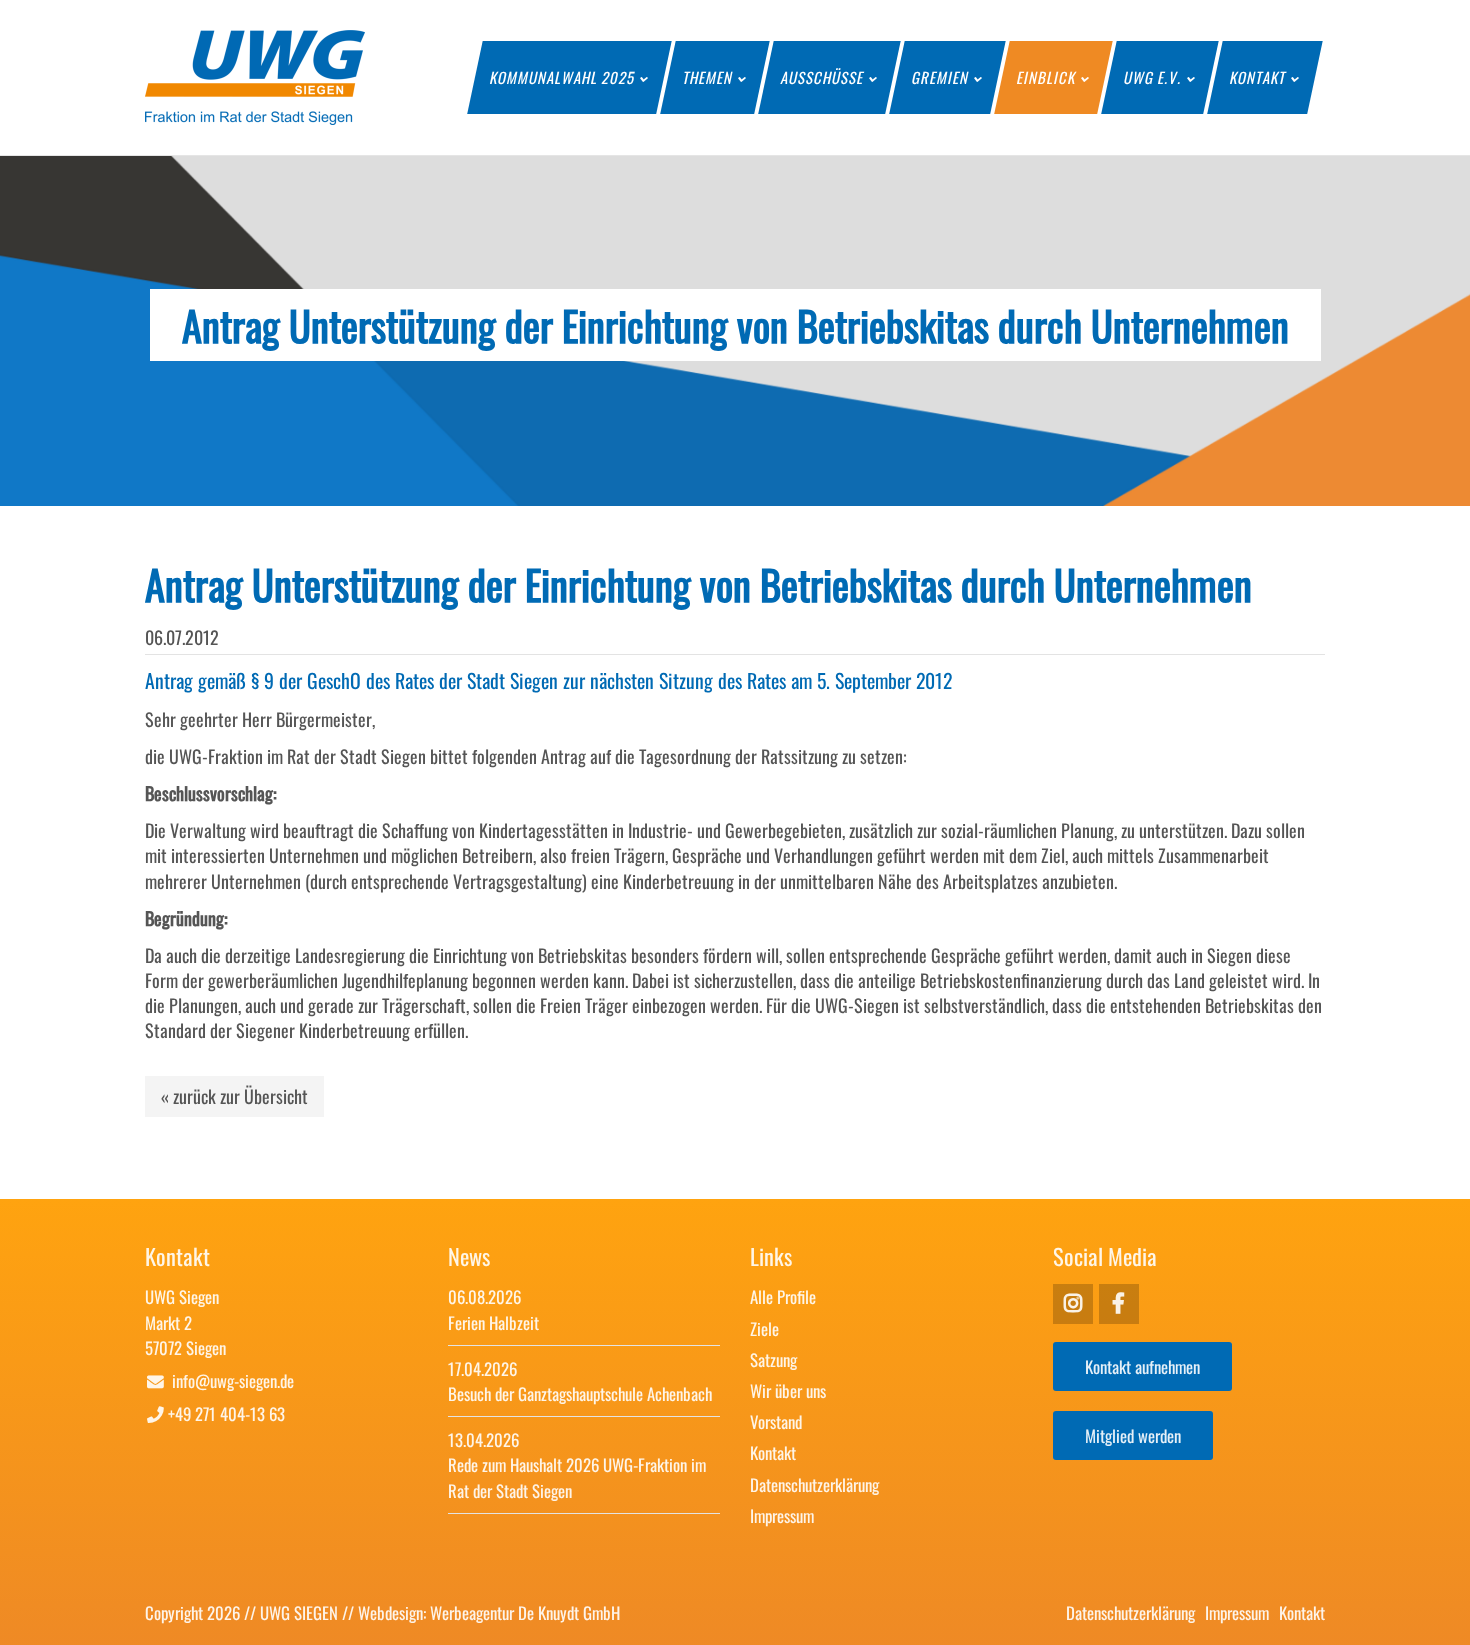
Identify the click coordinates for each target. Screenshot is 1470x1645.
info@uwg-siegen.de (233, 1380)
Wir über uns (788, 1390)
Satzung (773, 1359)
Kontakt (1258, 77)
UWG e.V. (1153, 77)
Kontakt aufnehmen (1142, 1366)
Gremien (941, 77)
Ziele (764, 1328)
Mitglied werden (1133, 1435)
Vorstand (776, 1421)
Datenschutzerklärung (814, 1484)
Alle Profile (783, 1296)
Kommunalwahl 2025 (563, 77)
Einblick (1047, 77)
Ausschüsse (823, 77)
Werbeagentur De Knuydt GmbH (525, 1612)
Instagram (1119, 1304)
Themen (708, 77)
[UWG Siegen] (255, 117)
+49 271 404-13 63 (226, 1413)
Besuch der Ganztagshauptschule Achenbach (580, 1393)
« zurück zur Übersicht (234, 1096)
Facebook (1073, 1304)
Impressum (782, 1515)
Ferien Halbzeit (493, 1322)
